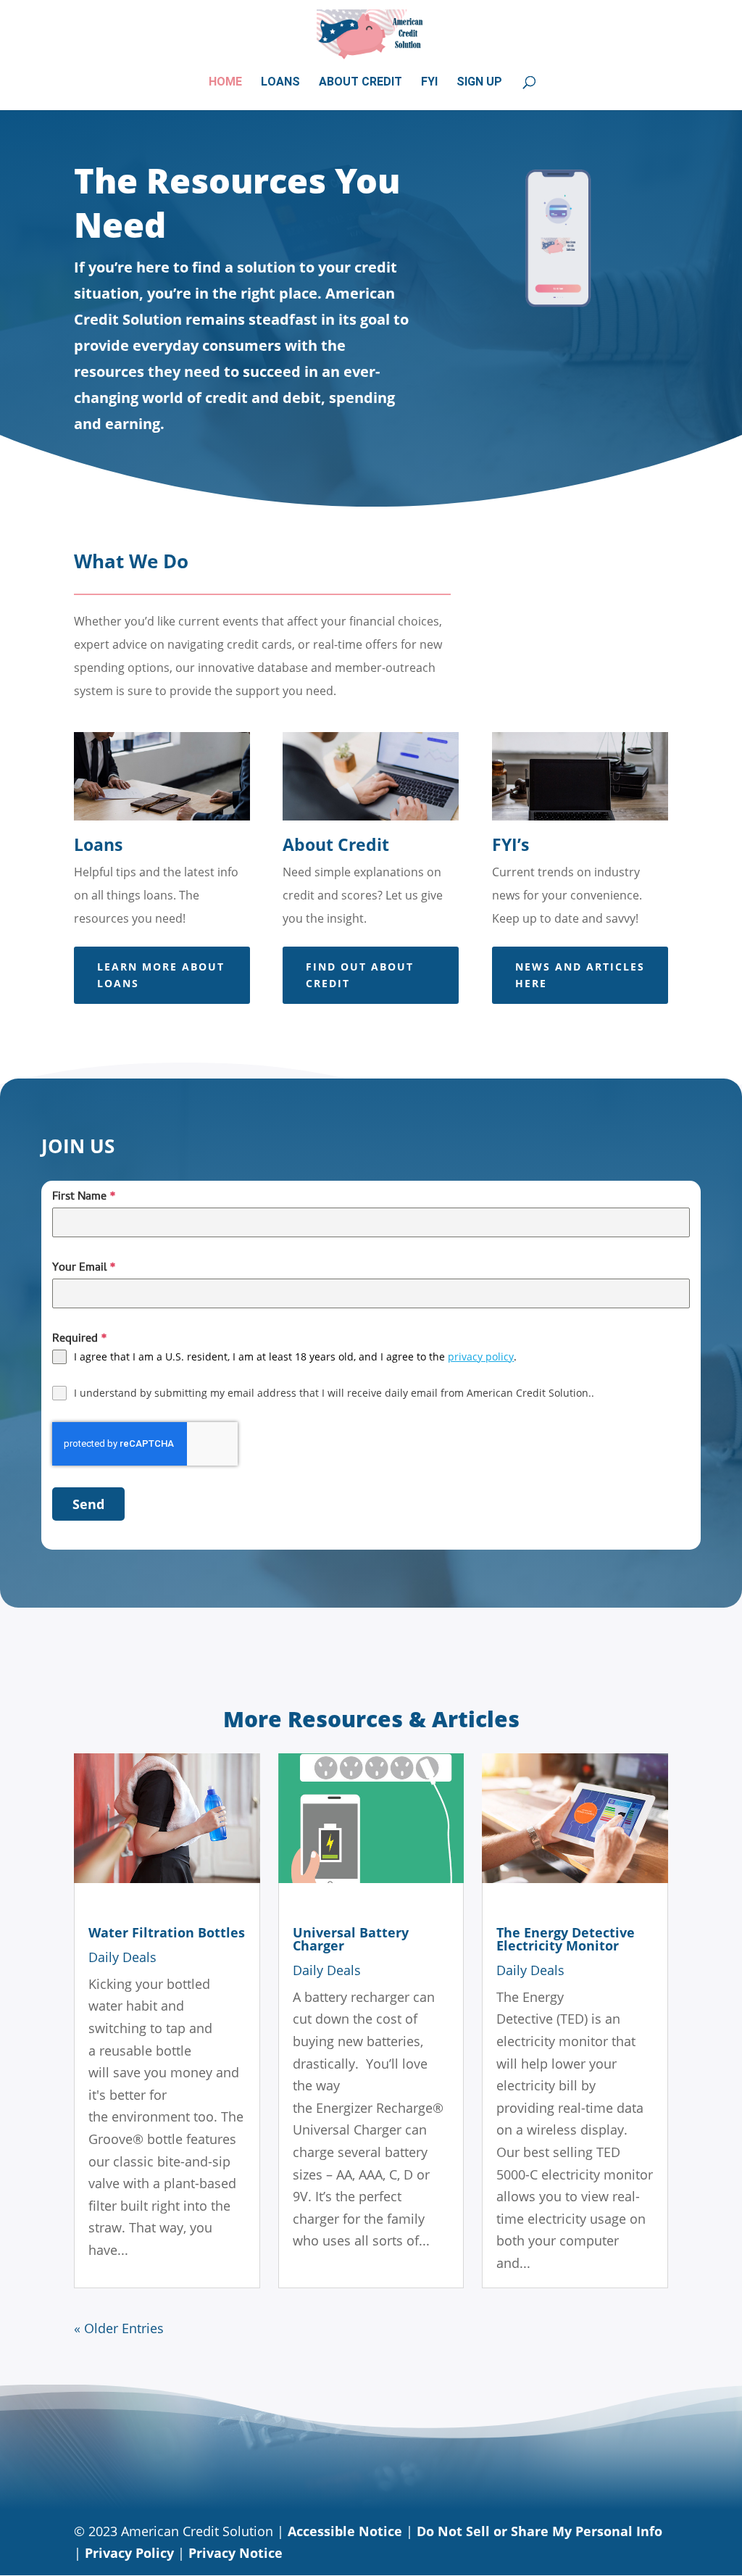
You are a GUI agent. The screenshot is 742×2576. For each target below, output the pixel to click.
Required (80, 1339)
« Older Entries (119, 2328)
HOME (225, 83)
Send (88, 1504)
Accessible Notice (345, 2531)
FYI (429, 83)
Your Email (84, 1268)
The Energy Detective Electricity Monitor (566, 1939)
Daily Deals (122, 1957)
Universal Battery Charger (351, 1939)
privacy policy (481, 1356)
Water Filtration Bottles (167, 1932)
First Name (84, 1197)
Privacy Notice (235, 2553)
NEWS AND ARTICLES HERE (580, 975)
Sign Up (479, 83)
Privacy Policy (129, 2553)
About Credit (360, 83)
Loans (280, 83)
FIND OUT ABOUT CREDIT (360, 975)
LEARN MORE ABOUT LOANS (161, 975)
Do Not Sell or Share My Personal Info (539, 2531)
